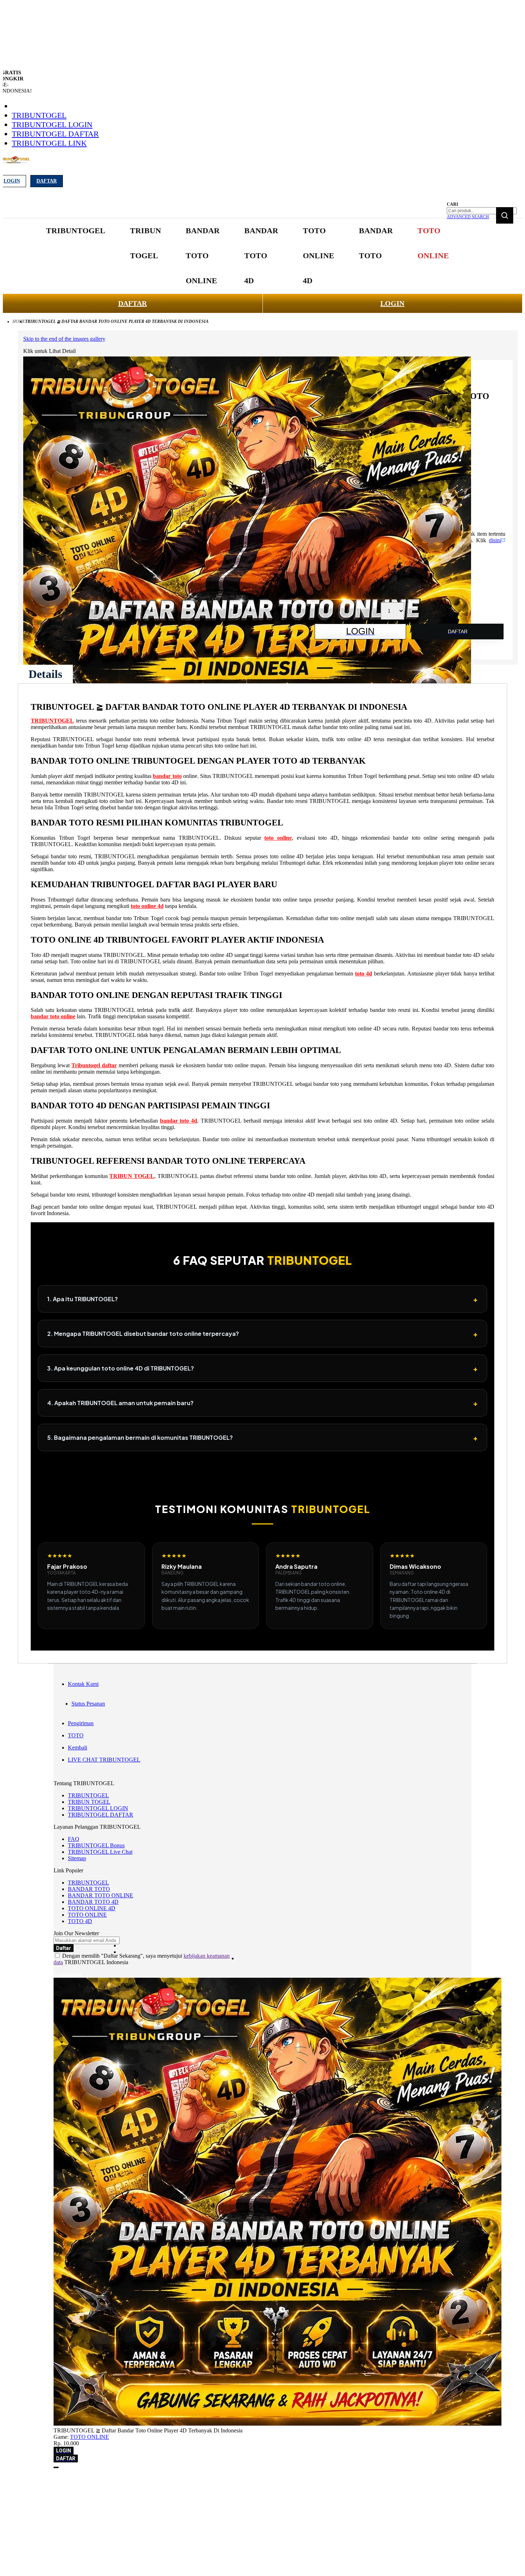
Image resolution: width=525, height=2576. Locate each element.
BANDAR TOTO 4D (93, 1902)
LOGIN (392, 303)
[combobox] (482, 211)
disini (495, 540)
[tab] (45, 674)
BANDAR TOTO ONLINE (101, 1895)
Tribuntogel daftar (94, 1065)
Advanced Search (468, 217)
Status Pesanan (88, 1704)
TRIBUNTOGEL (39, 115)
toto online (278, 838)
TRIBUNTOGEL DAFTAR (55, 134)
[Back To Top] (56, 2467)
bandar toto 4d (179, 1121)
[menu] (248, 256)
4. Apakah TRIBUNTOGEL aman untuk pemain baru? (262, 1403)
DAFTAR (132, 303)
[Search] (505, 215)
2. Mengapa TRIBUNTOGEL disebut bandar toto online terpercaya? (262, 1334)
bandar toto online (53, 1016)
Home (19, 321)
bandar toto (167, 776)
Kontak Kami (83, 1684)
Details (45, 674)
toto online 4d (147, 906)
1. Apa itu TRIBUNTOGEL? (262, 1299)
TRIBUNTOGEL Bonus (96, 1845)
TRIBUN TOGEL (132, 1176)
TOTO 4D (80, 1921)
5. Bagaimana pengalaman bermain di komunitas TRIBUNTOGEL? (262, 1437)
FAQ (74, 1839)
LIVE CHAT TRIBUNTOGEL (104, 1760)
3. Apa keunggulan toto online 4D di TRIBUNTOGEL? (262, 1368)
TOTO (76, 1735)
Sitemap (77, 1858)
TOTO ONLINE (87, 1915)
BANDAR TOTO (89, 1889)
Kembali (77, 1748)
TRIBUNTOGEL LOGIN (52, 124)
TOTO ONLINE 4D (92, 1908)
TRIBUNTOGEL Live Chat (100, 1852)
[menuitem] (76, 231)
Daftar (47, 181)
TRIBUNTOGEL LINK (49, 143)
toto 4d (364, 974)
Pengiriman (81, 1723)
